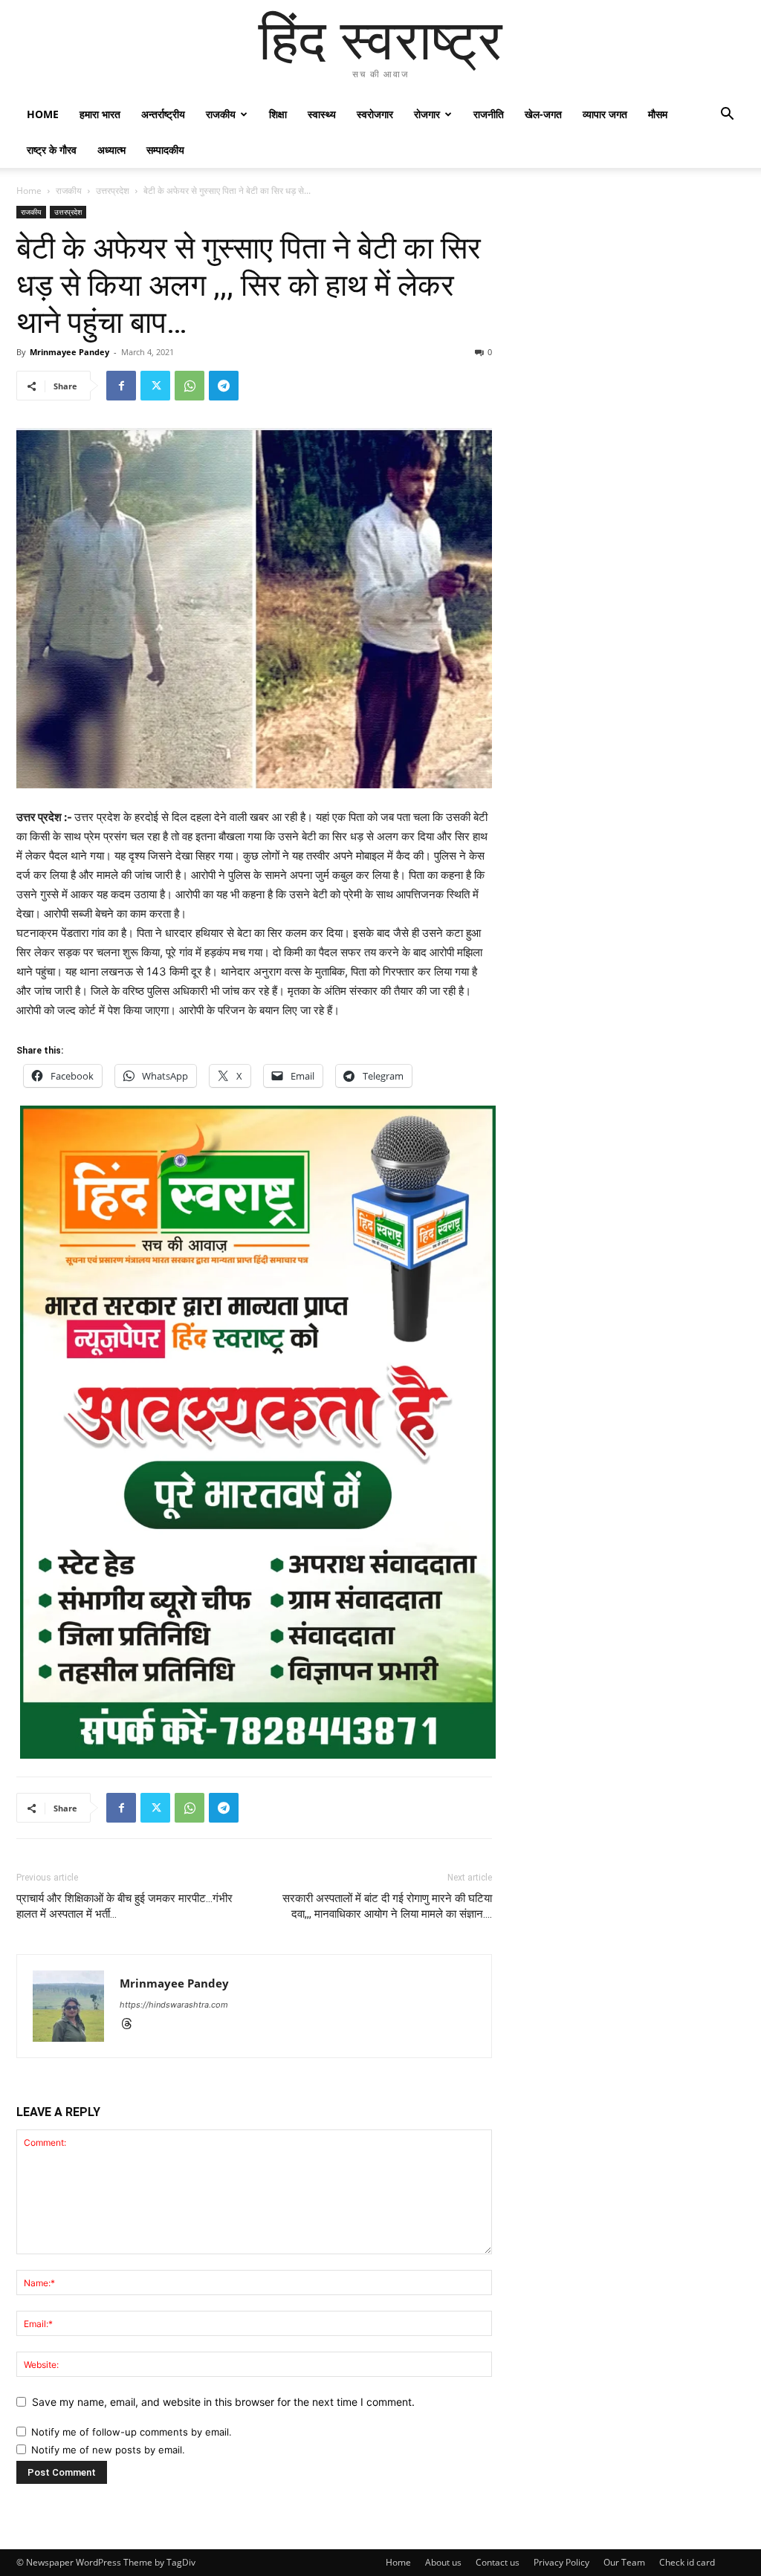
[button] (727, 116)
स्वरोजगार (375, 114)
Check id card (687, 2562)
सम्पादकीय (165, 150)
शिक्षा (278, 114)
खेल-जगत (543, 114)
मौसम (658, 114)
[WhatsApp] (190, 386)
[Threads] (132, 2025)
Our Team (624, 2562)
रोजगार (427, 114)
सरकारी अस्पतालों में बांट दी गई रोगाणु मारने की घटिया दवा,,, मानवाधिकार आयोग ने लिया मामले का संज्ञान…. (387, 1906)
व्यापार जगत (605, 114)
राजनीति (489, 114)
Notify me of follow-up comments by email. (132, 2432)
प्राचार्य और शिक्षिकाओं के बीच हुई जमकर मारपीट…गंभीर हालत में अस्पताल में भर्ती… (124, 1906)
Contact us (498, 2562)
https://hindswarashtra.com (174, 2005)
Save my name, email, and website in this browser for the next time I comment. (223, 2402)
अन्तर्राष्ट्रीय (163, 114)
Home (43, 114)
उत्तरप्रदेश (113, 191)
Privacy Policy (561, 2562)
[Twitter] (155, 386)
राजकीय (221, 114)
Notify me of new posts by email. (108, 2450)
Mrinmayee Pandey (69, 352)
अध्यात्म (111, 150)
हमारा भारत (100, 114)
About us (443, 2562)
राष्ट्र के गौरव (52, 150)
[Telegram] (224, 386)
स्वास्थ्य (322, 114)
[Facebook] (121, 386)
